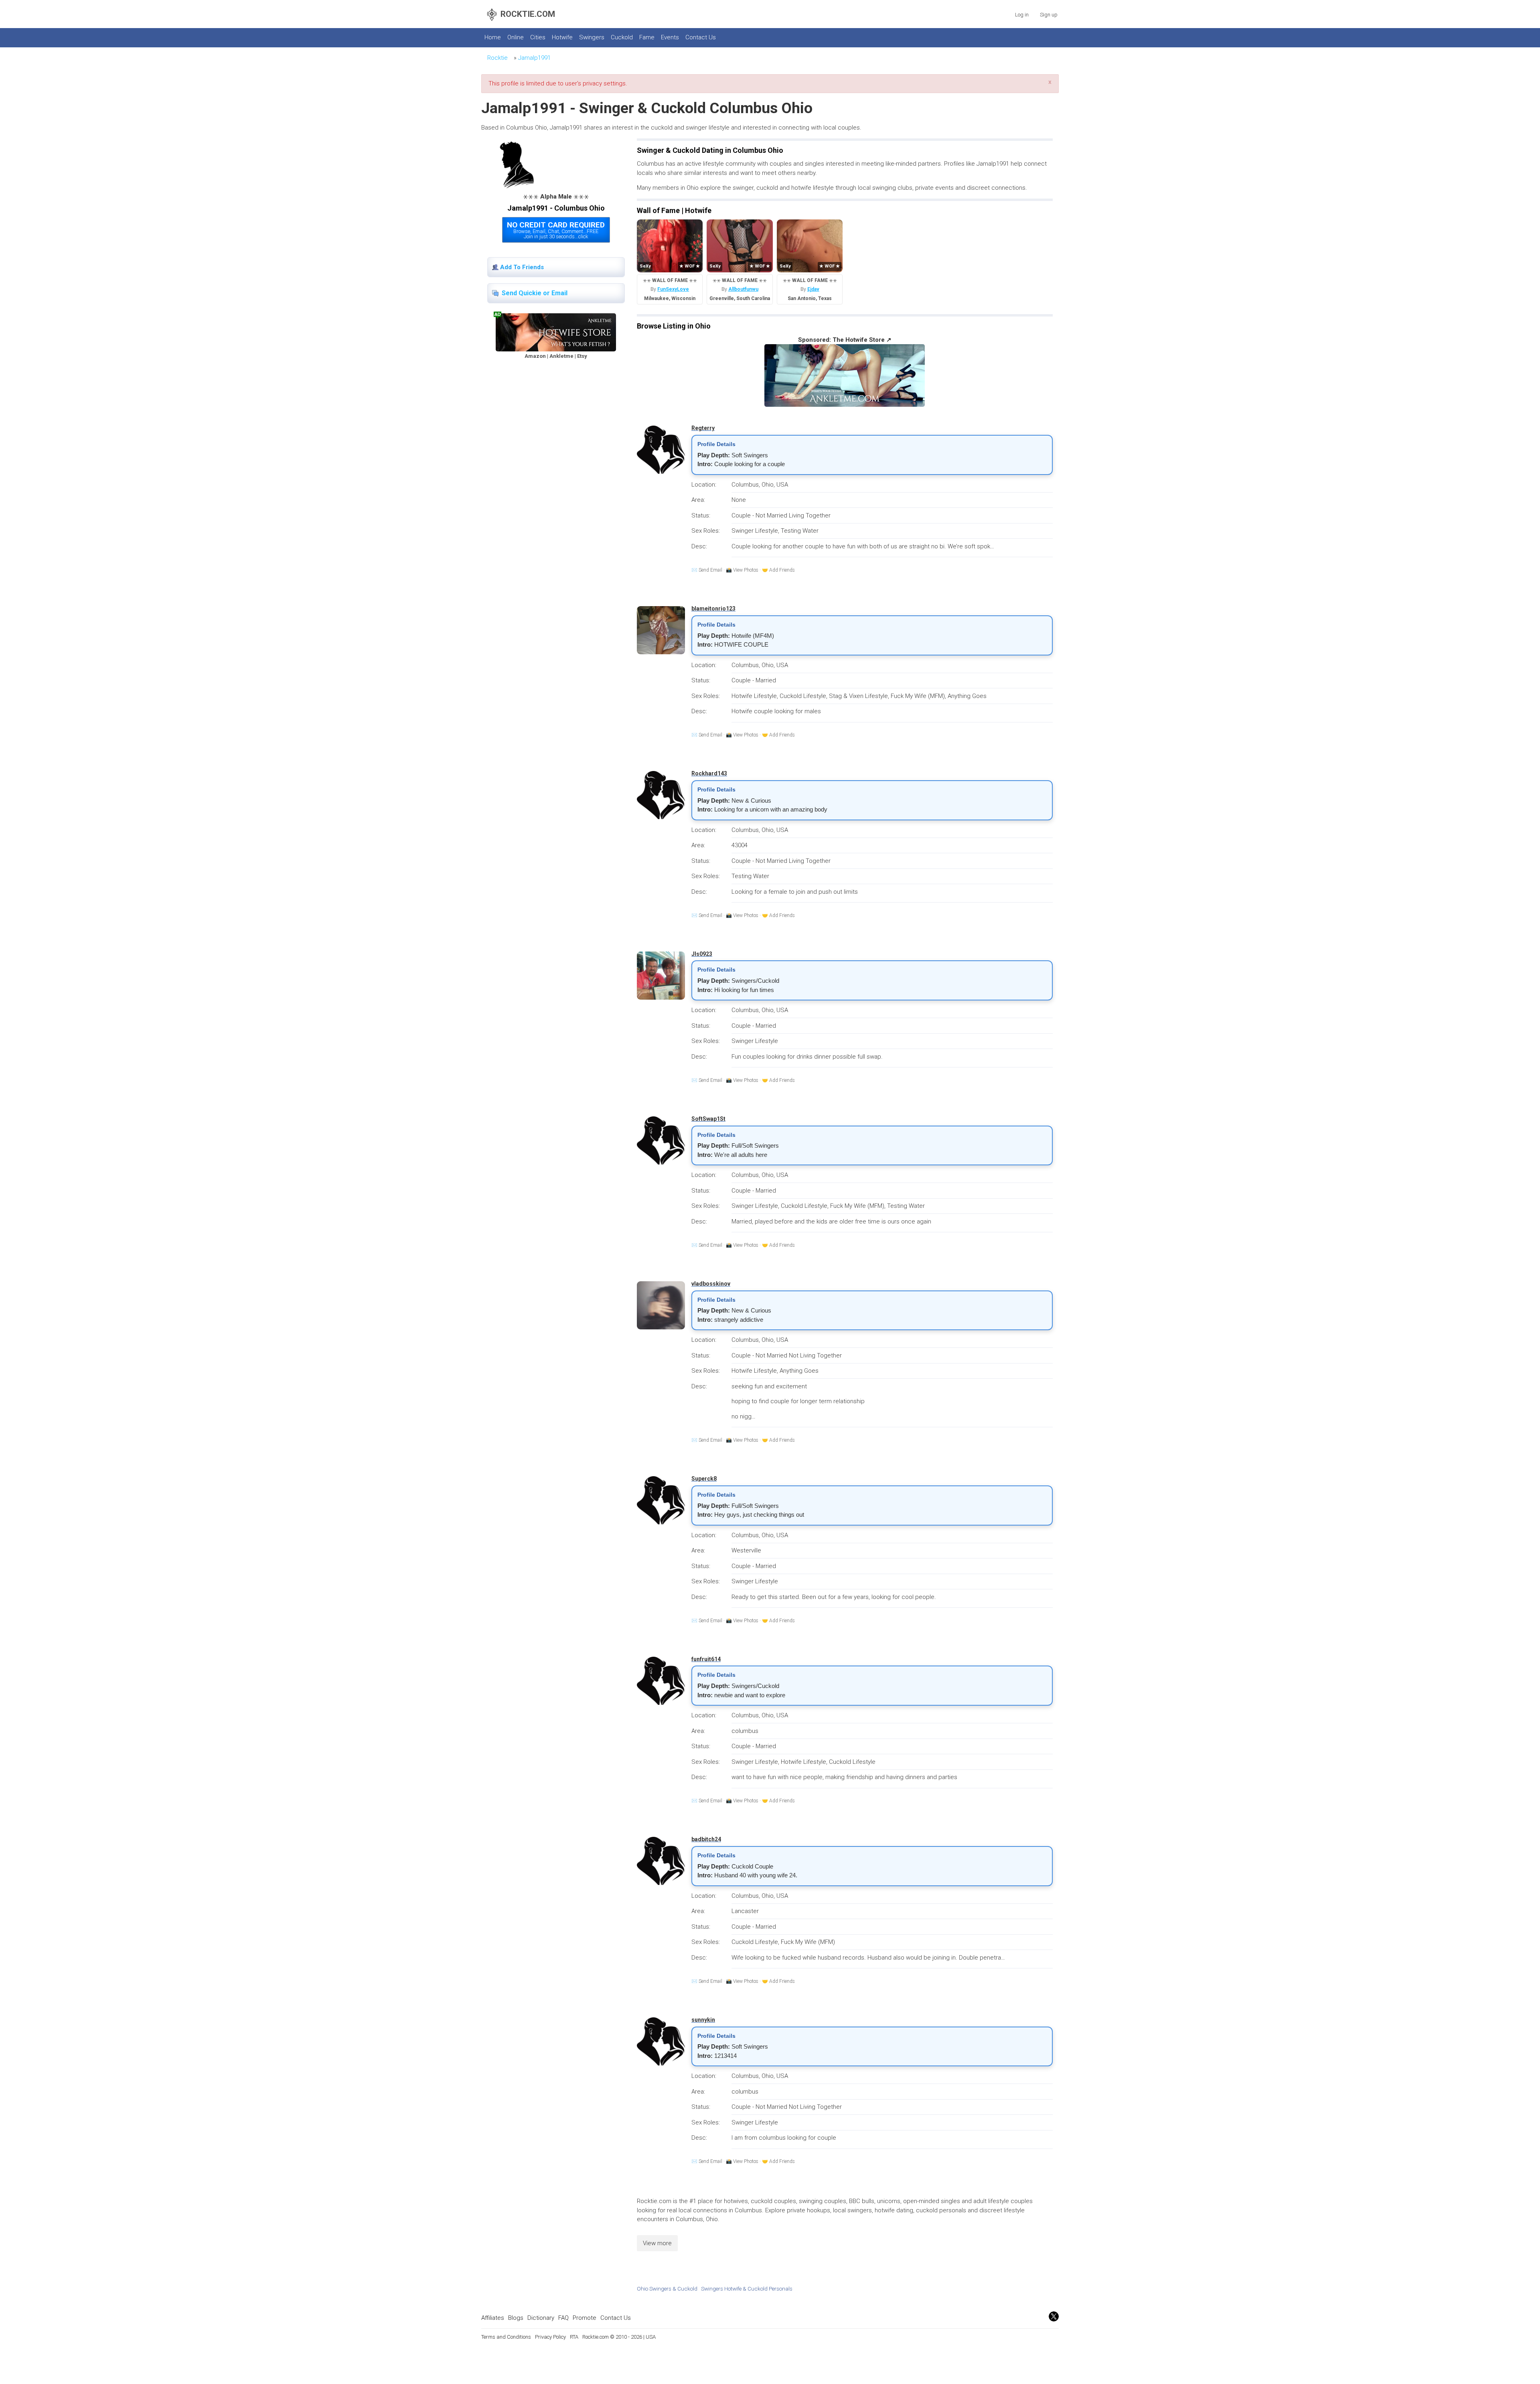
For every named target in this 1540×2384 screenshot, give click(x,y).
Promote (585, 2318)
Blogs (516, 2318)
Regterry (703, 428)
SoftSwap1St (708, 1119)
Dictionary (541, 2318)
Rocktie (497, 58)
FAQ (563, 2318)
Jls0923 (702, 954)
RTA (574, 2337)
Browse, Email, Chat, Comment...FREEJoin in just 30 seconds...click (556, 230)
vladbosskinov (711, 1284)
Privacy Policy (550, 2337)
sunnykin (703, 2020)
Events (670, 37)
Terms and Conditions (506, 2337)
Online (516, 37)
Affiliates (493, 2318)
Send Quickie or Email (535, 293)
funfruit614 (706, 1659)
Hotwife (562, 37)
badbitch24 (706, 1839)
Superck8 (704, 1479)
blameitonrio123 (713, 609)
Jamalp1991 (534, 58)
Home (493, 37)
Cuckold (622, 37)
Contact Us (701, 37)
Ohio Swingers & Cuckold (667, 2289)
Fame (647, 37)
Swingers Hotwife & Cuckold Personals (747, 2289)
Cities (538, 37)
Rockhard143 (709, 773)
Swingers (592, 37)
